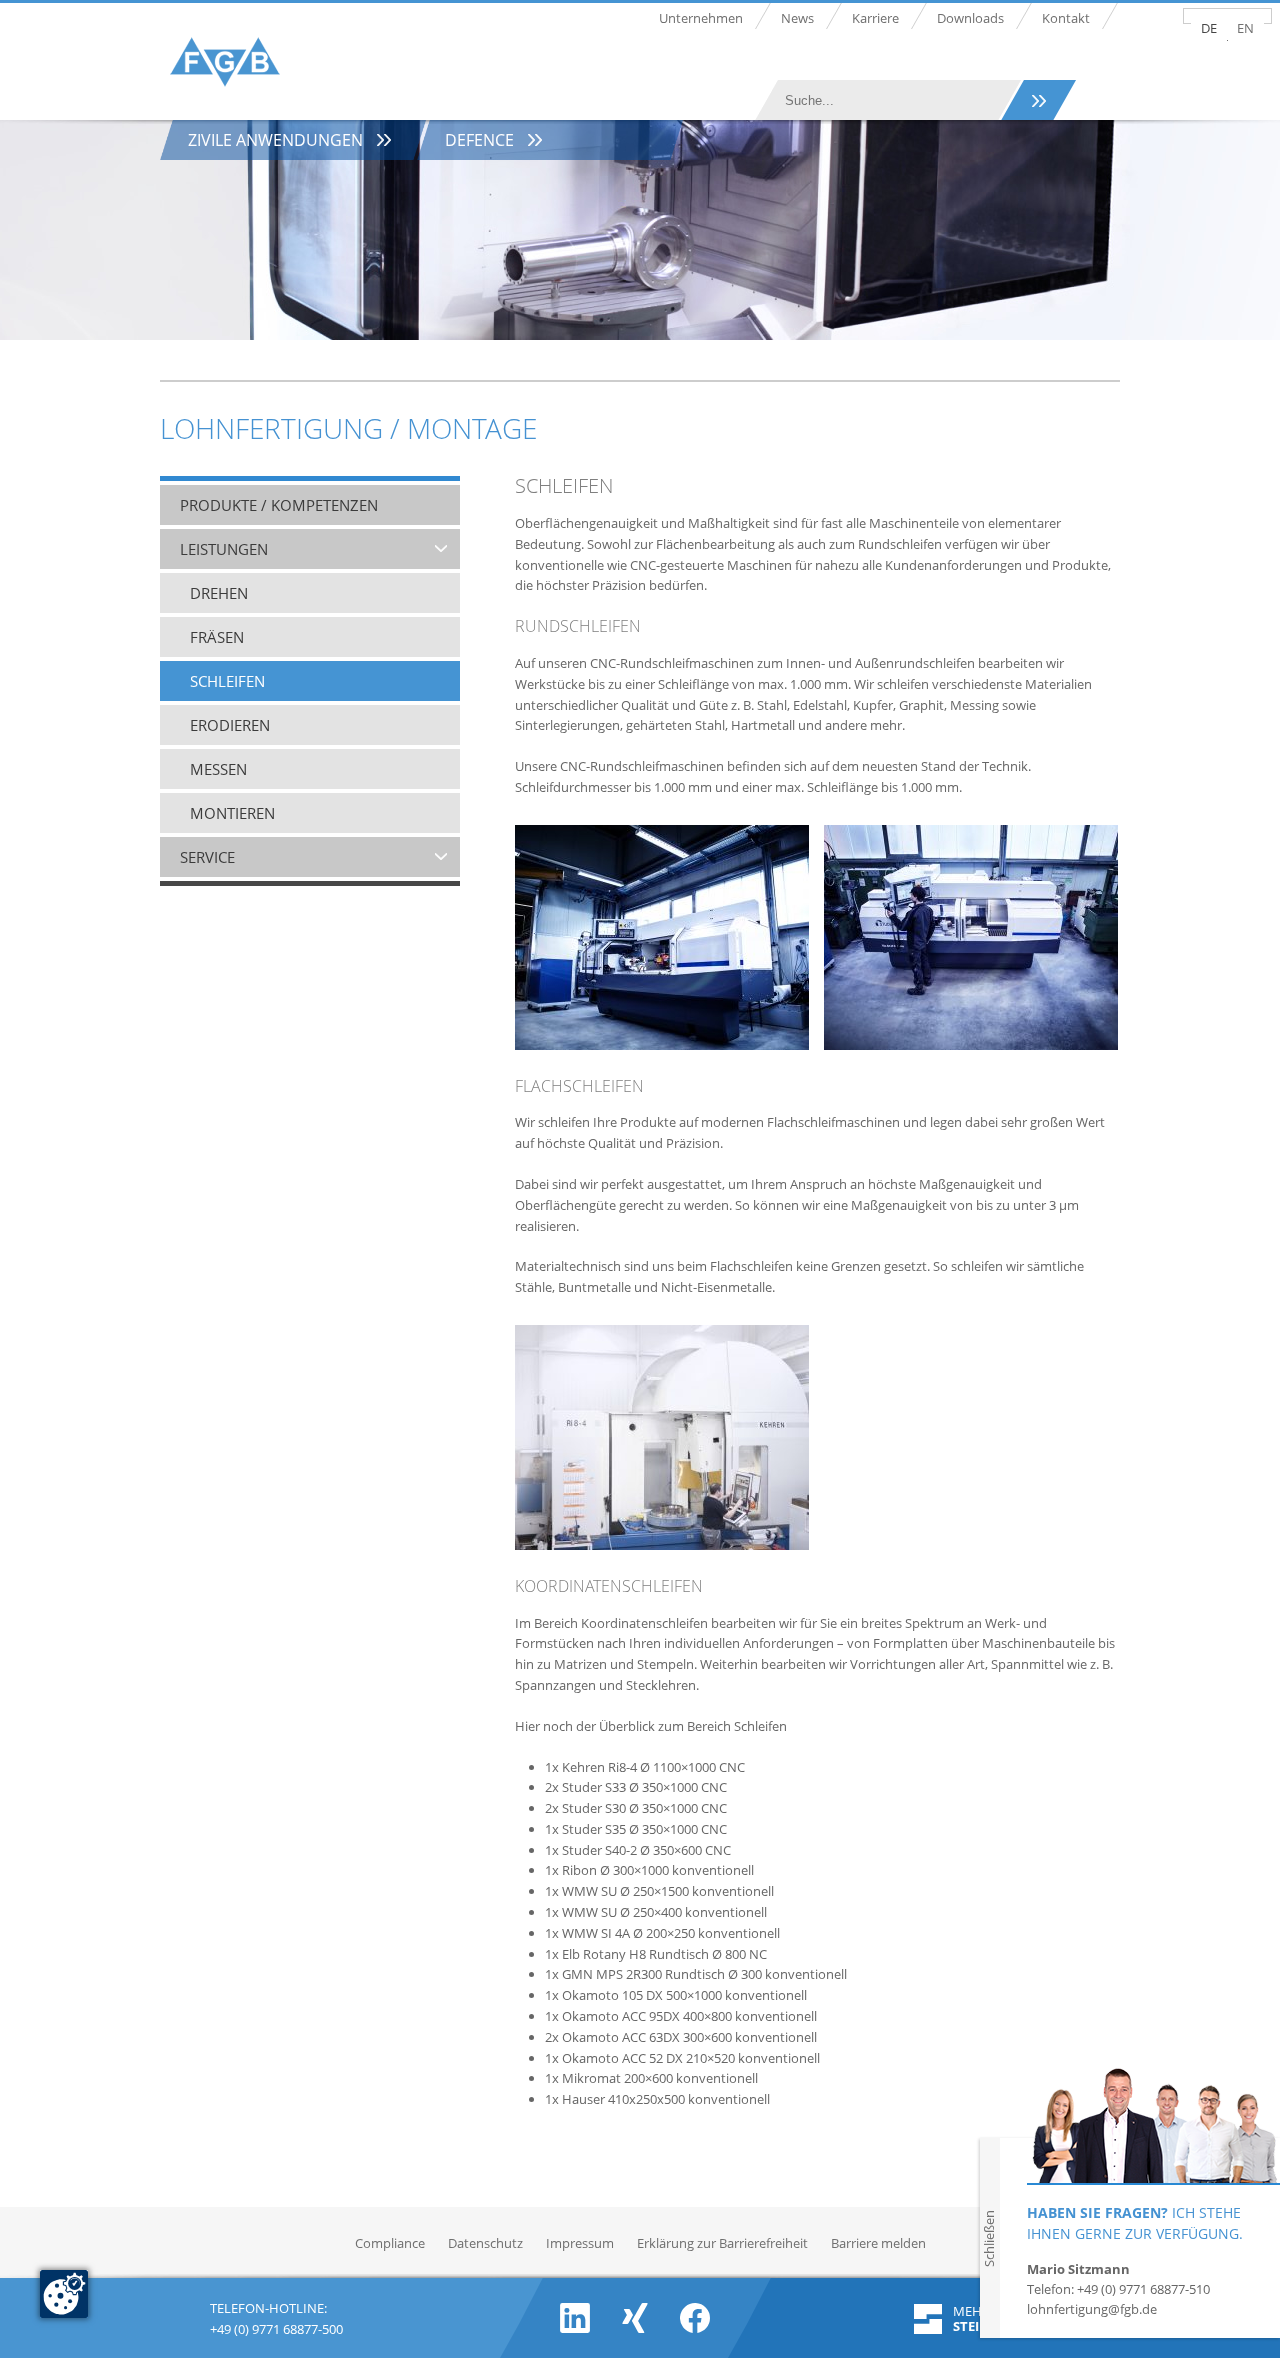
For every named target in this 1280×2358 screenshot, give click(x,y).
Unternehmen (701, 18)
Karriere (875, 18)
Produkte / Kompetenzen (279, 505)
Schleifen (227, 681)
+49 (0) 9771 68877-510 (1143, 2289)
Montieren (232, 813)
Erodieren (230, 725)
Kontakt (1066, 18)
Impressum (580, 2243)
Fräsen (217, 637)
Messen (218, 769)
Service (207, 857)
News (797, 18)
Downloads (970, 18)
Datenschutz (485, 2243)
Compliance (390, 2243)
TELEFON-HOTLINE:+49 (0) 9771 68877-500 (276, 2316)
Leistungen (224, 549)
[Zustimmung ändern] (64, 2294)
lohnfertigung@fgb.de (1092, 2309)
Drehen (219, 593)
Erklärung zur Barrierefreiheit (722, 2243)
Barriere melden (878, 2243)
